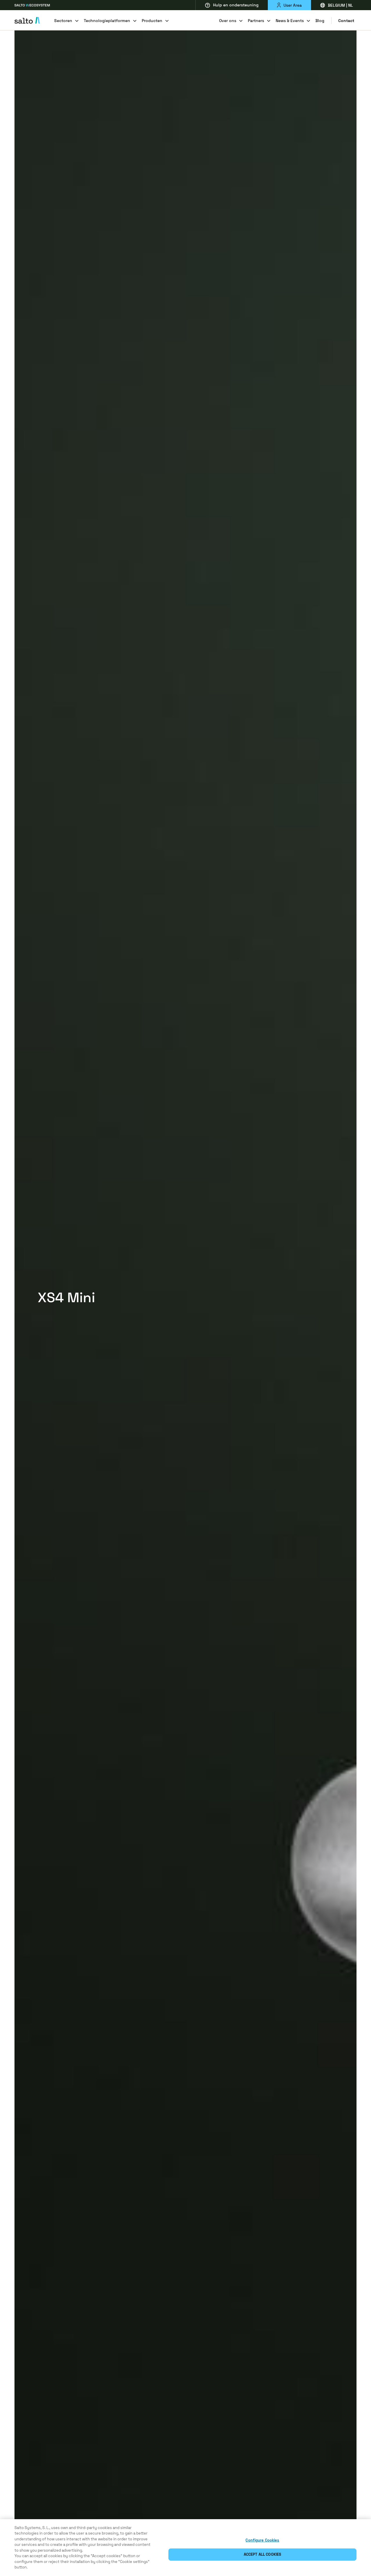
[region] (185, 2548)
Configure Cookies (262, 2540)
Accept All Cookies (262, 2554)
